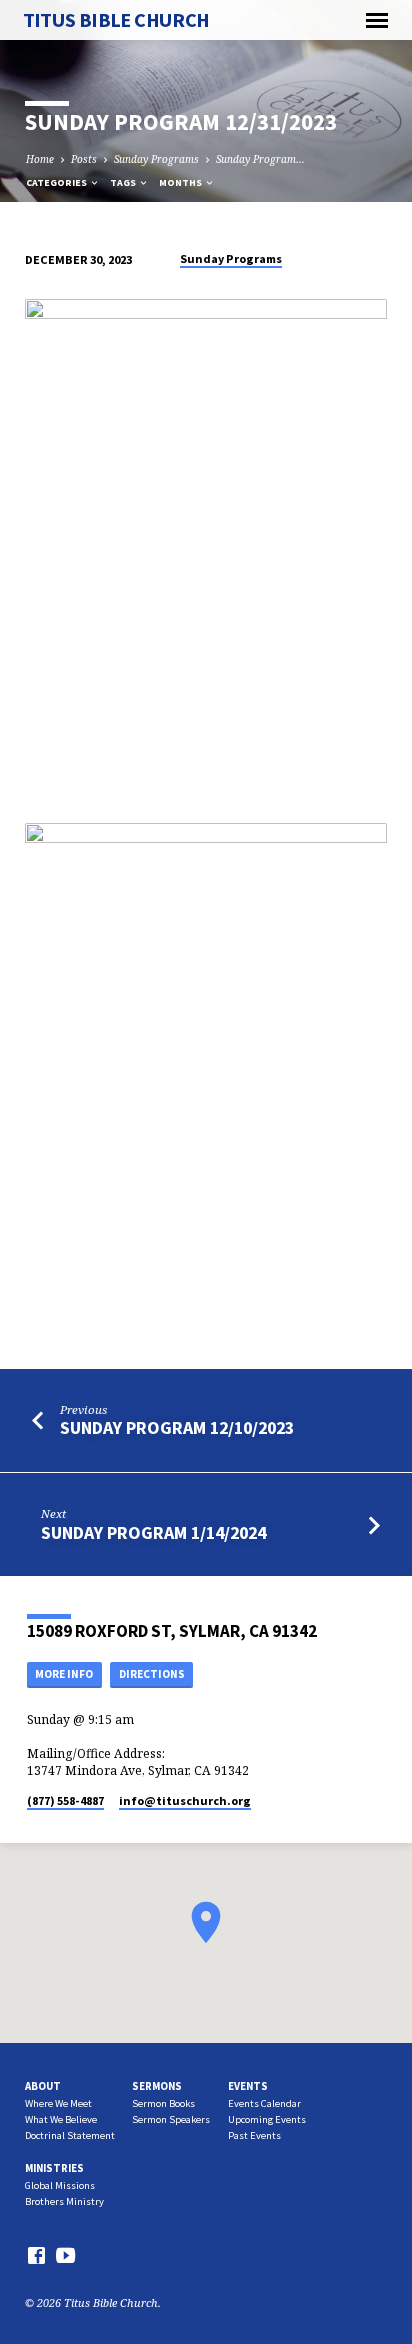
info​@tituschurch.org (185, 1800)
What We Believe (61, 2119)
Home (40, 159)
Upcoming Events (267, 2119)
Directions (152, 1674)
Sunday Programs (156, 159)
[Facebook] (36, 2255)
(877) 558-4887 (65, 1800)
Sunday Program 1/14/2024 (153, 1532)
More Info (64, 1674)
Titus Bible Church (116, 20)
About (43, 2086)
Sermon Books (163, 2103)
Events (248, 2086)
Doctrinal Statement (70, 2135)
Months (181, 182)
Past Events (254, 2135)
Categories (57, 182)
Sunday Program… (260, 159)
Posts (84, 159)
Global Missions (60, 2185)
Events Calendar (264, 2103)
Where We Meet (58, 2103)
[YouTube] (65, 2255)
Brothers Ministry (64, 2201)
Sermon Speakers (171, 2119)
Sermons (157, 2086)
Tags (124, 182)
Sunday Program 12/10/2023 (177, 1427)
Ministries (54, 2168)
